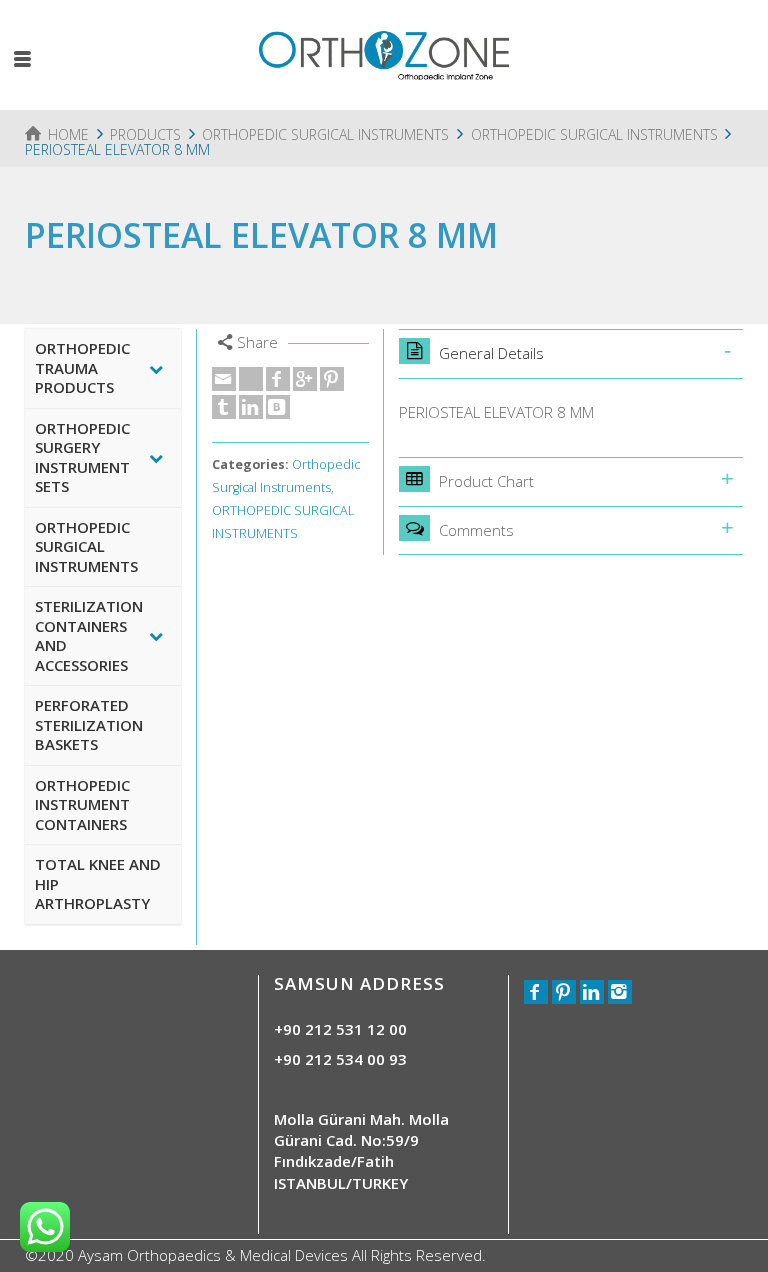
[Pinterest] (332, 379)
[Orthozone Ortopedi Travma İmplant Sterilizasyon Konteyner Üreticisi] (384, 53)
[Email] (224, 379)
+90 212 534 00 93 (340, 1059)
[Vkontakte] (278, 407)
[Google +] (305, 379)
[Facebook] (278, 379)
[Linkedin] (251, 407)
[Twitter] (251, 379)
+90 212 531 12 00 (340, 1029)
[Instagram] (620, 992)
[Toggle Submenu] (156, 368)
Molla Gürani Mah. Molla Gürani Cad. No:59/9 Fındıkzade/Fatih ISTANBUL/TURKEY (361, 1151)
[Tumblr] (224, 407)
